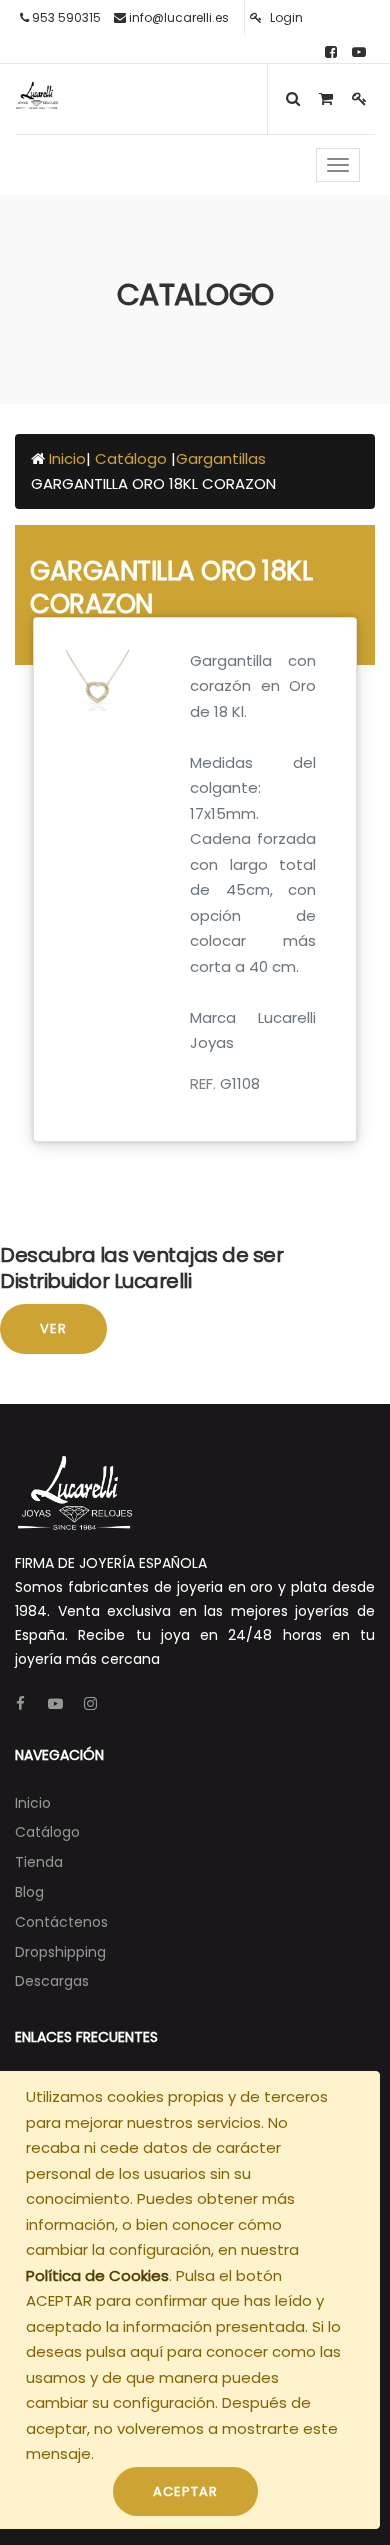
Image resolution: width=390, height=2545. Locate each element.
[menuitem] (33, 1803)
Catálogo (133, 458)
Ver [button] (53, 1328)
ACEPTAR (185, 2491)
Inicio (67, 458)
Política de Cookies (97, 2275)
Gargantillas (221, 458)
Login (285, 17)
